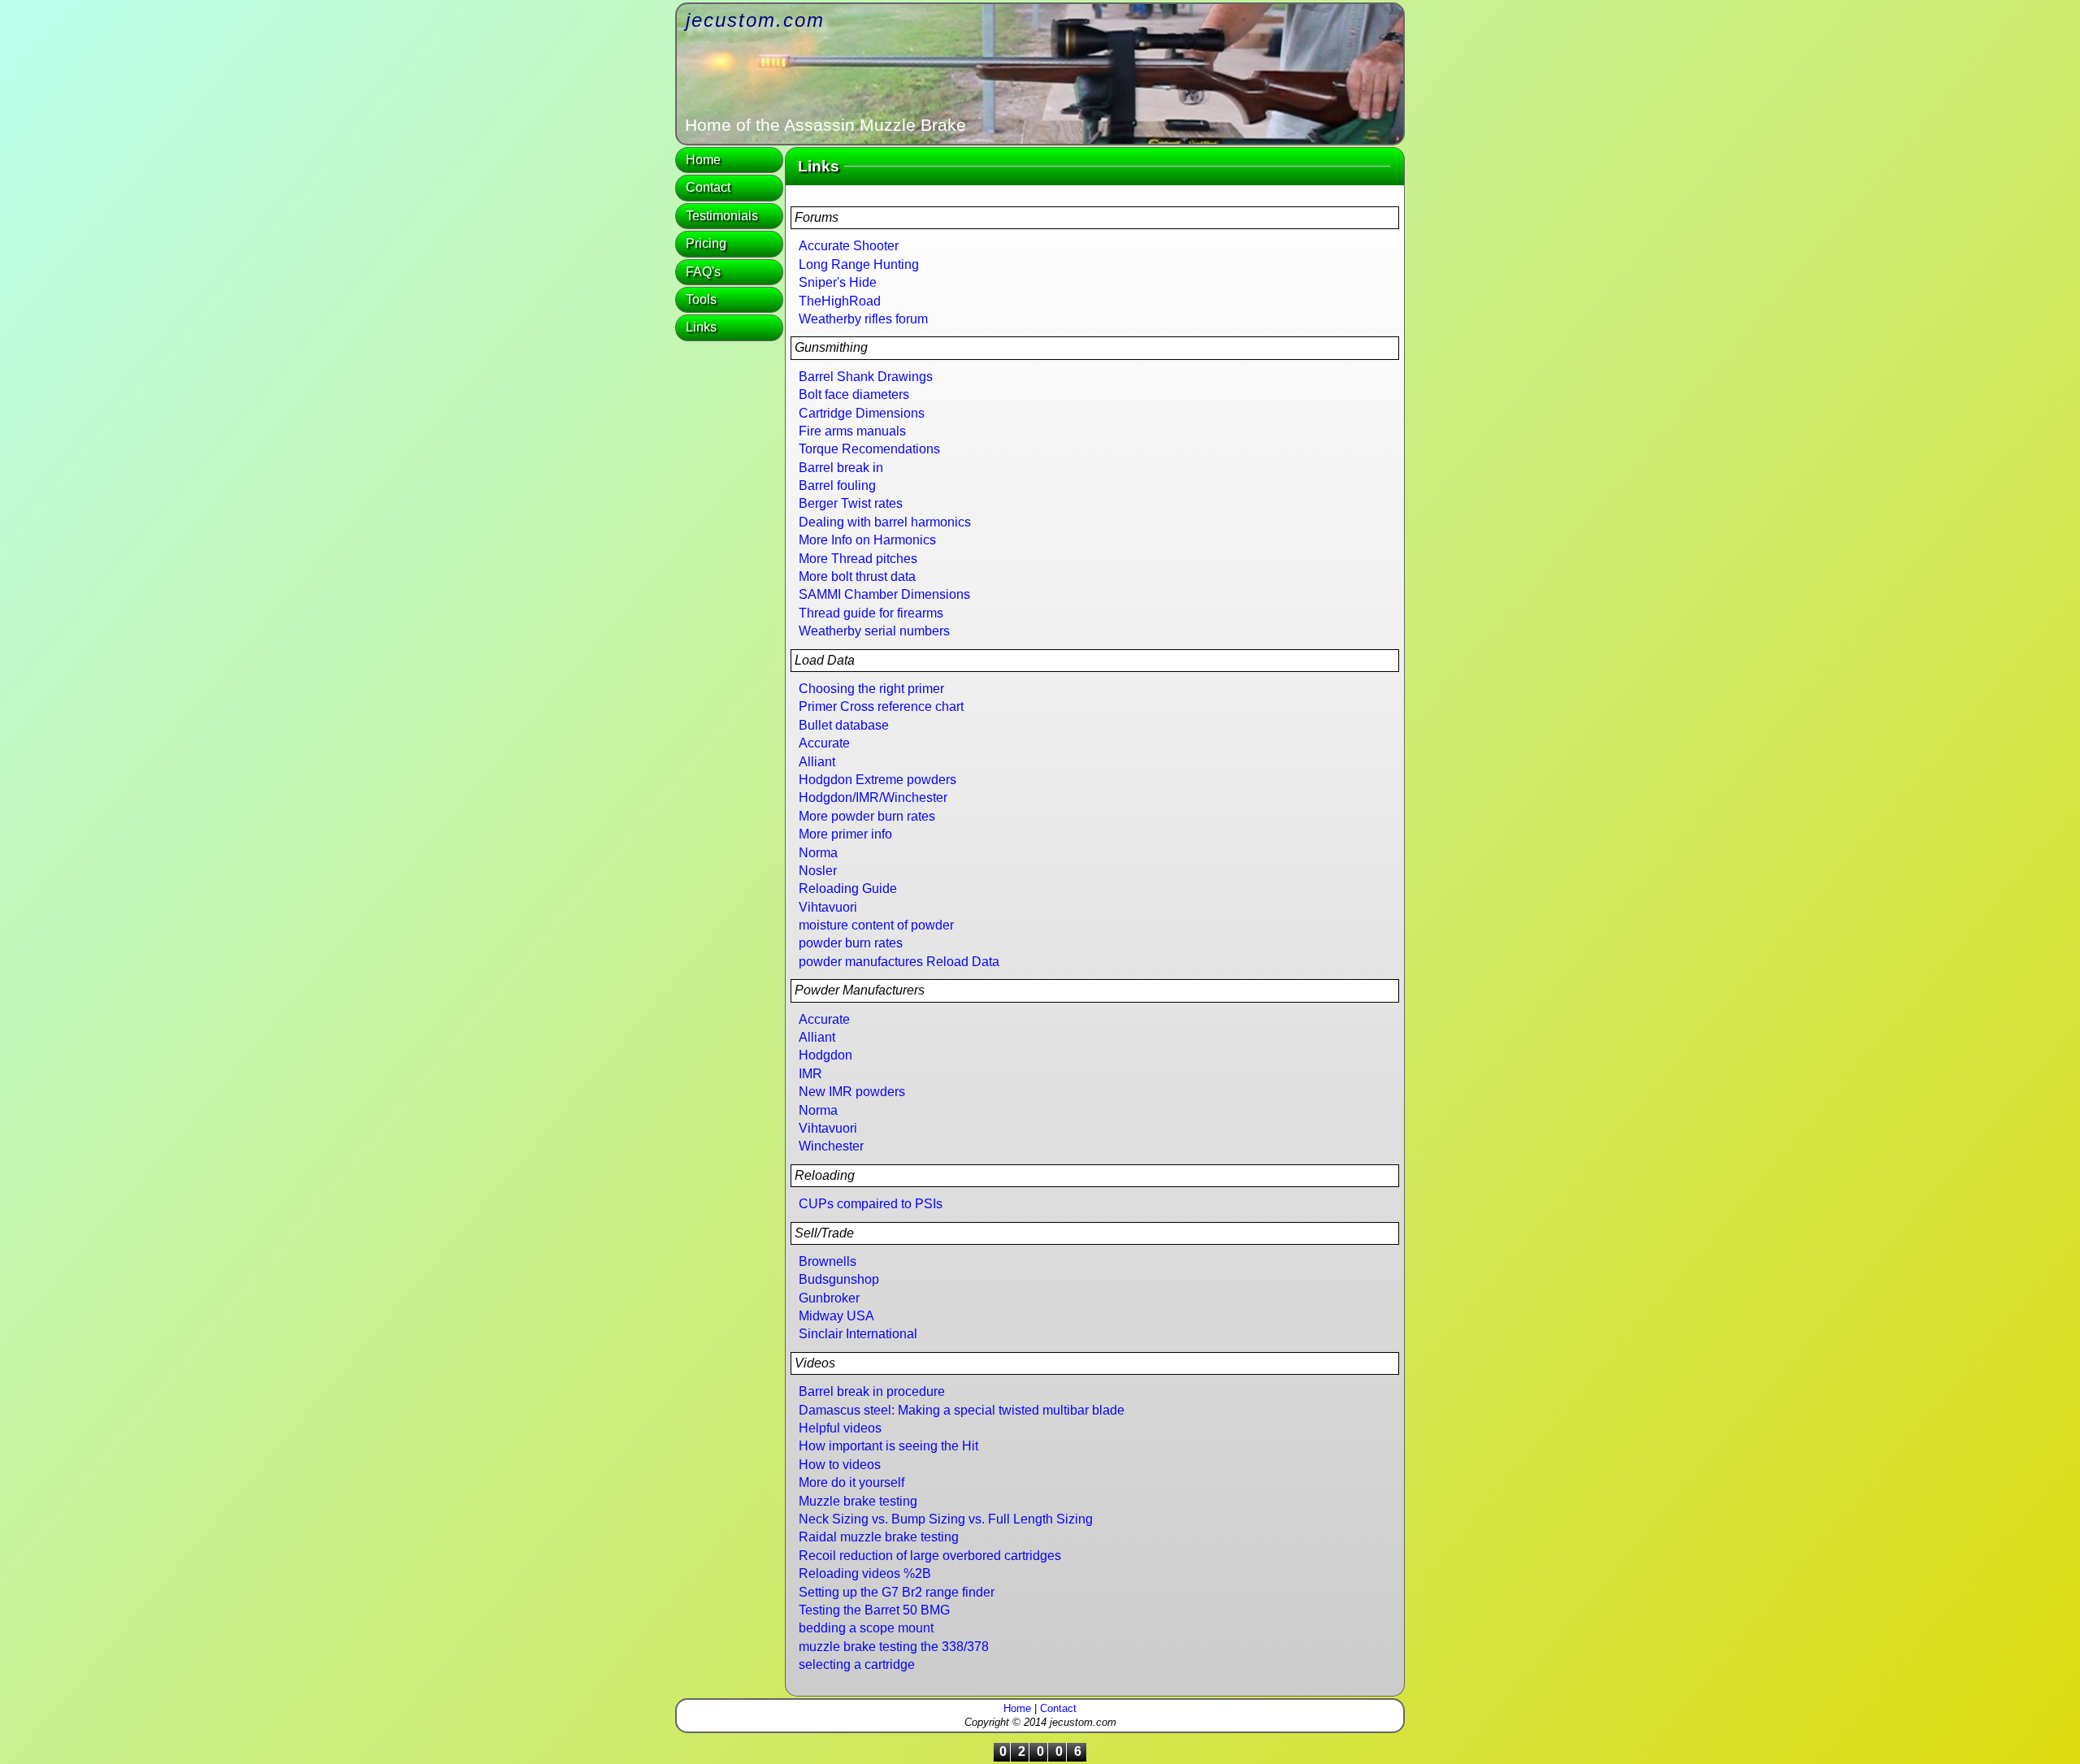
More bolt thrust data (857, 576)
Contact (708, 187)
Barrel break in (841, 468)
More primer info (845, 834)
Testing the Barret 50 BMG (874, 1610)
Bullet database (844, 725)
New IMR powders (852, 1092)
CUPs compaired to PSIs (871, 1204)
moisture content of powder (876, 925)
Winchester (831, 1146)
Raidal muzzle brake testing (879, 1537)
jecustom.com (755, 20)
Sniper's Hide (838, 282)
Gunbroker (829, 1298)
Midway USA (836, 1316)
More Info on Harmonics (867, 540)
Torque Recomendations (869, 449)
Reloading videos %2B (865, 1573)
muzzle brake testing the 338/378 (894, 1647)
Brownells (828, 1261)
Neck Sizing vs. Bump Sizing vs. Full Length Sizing (946, 1519)
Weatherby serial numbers (874, 631)
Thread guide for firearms (871, 613)
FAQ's (703, 272)
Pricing (706, 243)
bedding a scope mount (866, 1628)
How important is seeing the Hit (888, 1446)
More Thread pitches (858, 559)
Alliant (817, 762)
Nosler (818, 871)
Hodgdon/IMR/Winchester (873, 797)
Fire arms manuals (852, 431)
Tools (701, 299)
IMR (810, 1074)
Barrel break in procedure (872, 1391)
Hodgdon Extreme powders (877, 780)
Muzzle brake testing (858, 1501)
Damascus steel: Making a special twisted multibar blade (962, 1410)
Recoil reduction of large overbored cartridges (930, 1556)
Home (703, 160)
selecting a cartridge (857, 1664)
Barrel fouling (837, 485)
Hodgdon (825, 1055)
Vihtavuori (828, 907)
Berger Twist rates (851, 503)
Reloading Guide (848, 889)
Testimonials (722, 216)
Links (701, 327)
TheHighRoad (840, 301)
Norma (818, 853)
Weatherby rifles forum (863, 319)
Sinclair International (858, 1334)
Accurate (824, 743)
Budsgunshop (839, 1279)
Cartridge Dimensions (862, 413)
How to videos (840, 1465)
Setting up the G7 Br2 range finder (897, 1592)
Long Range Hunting (859, 264)
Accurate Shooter (849, 246)
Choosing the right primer (871, 689)
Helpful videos (840, 1428)
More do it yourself (851, 1482)
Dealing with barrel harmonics (885, 522)
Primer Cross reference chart (881, 706)
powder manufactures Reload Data (899, 962)
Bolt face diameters (854, 394)
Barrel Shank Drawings (866, 377)
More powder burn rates (867, 816)
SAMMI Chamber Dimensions (884, 594)
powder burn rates (851, 943)
